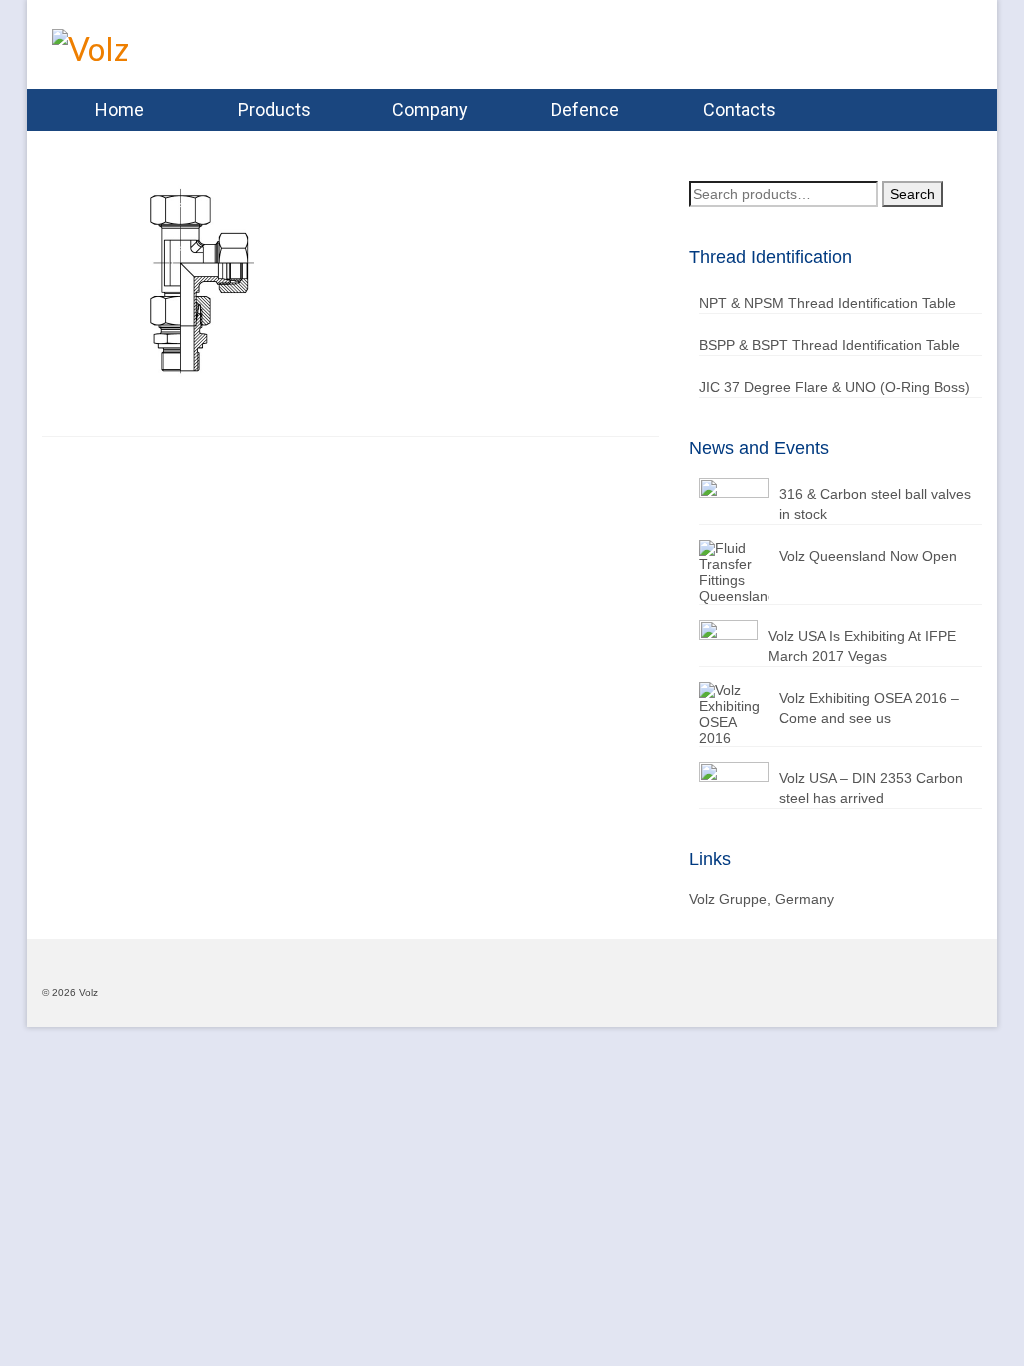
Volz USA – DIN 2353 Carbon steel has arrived (871, 788)
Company (430, 109)
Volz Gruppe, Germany (761, 899)
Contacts (739, 109)
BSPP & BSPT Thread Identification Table (829, 345)
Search (912, 194)
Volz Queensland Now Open (868, 556)
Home (119, 109)
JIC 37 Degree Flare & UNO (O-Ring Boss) (834, 387)
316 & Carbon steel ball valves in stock (875, 504)
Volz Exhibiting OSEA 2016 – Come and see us (869, 708)
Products (274, 109)
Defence (585, 109)
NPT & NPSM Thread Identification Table (827, 303)
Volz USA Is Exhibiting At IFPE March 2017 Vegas (862, 646)
